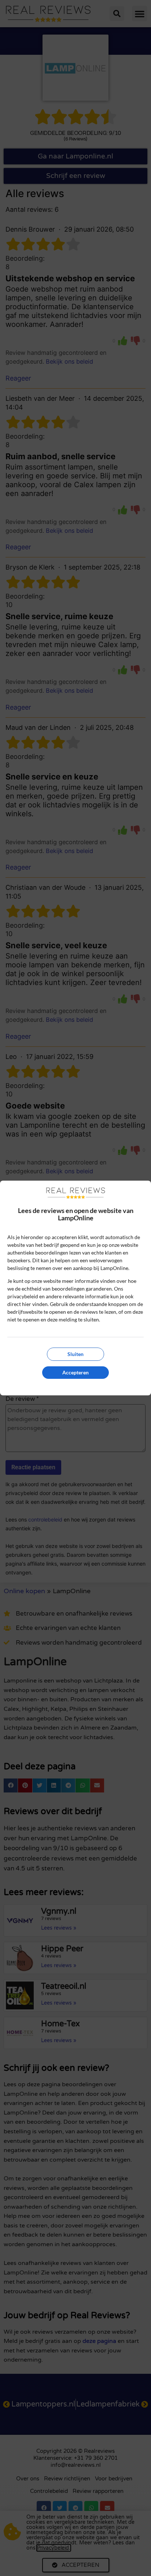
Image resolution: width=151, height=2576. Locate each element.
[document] (75, 1288)
